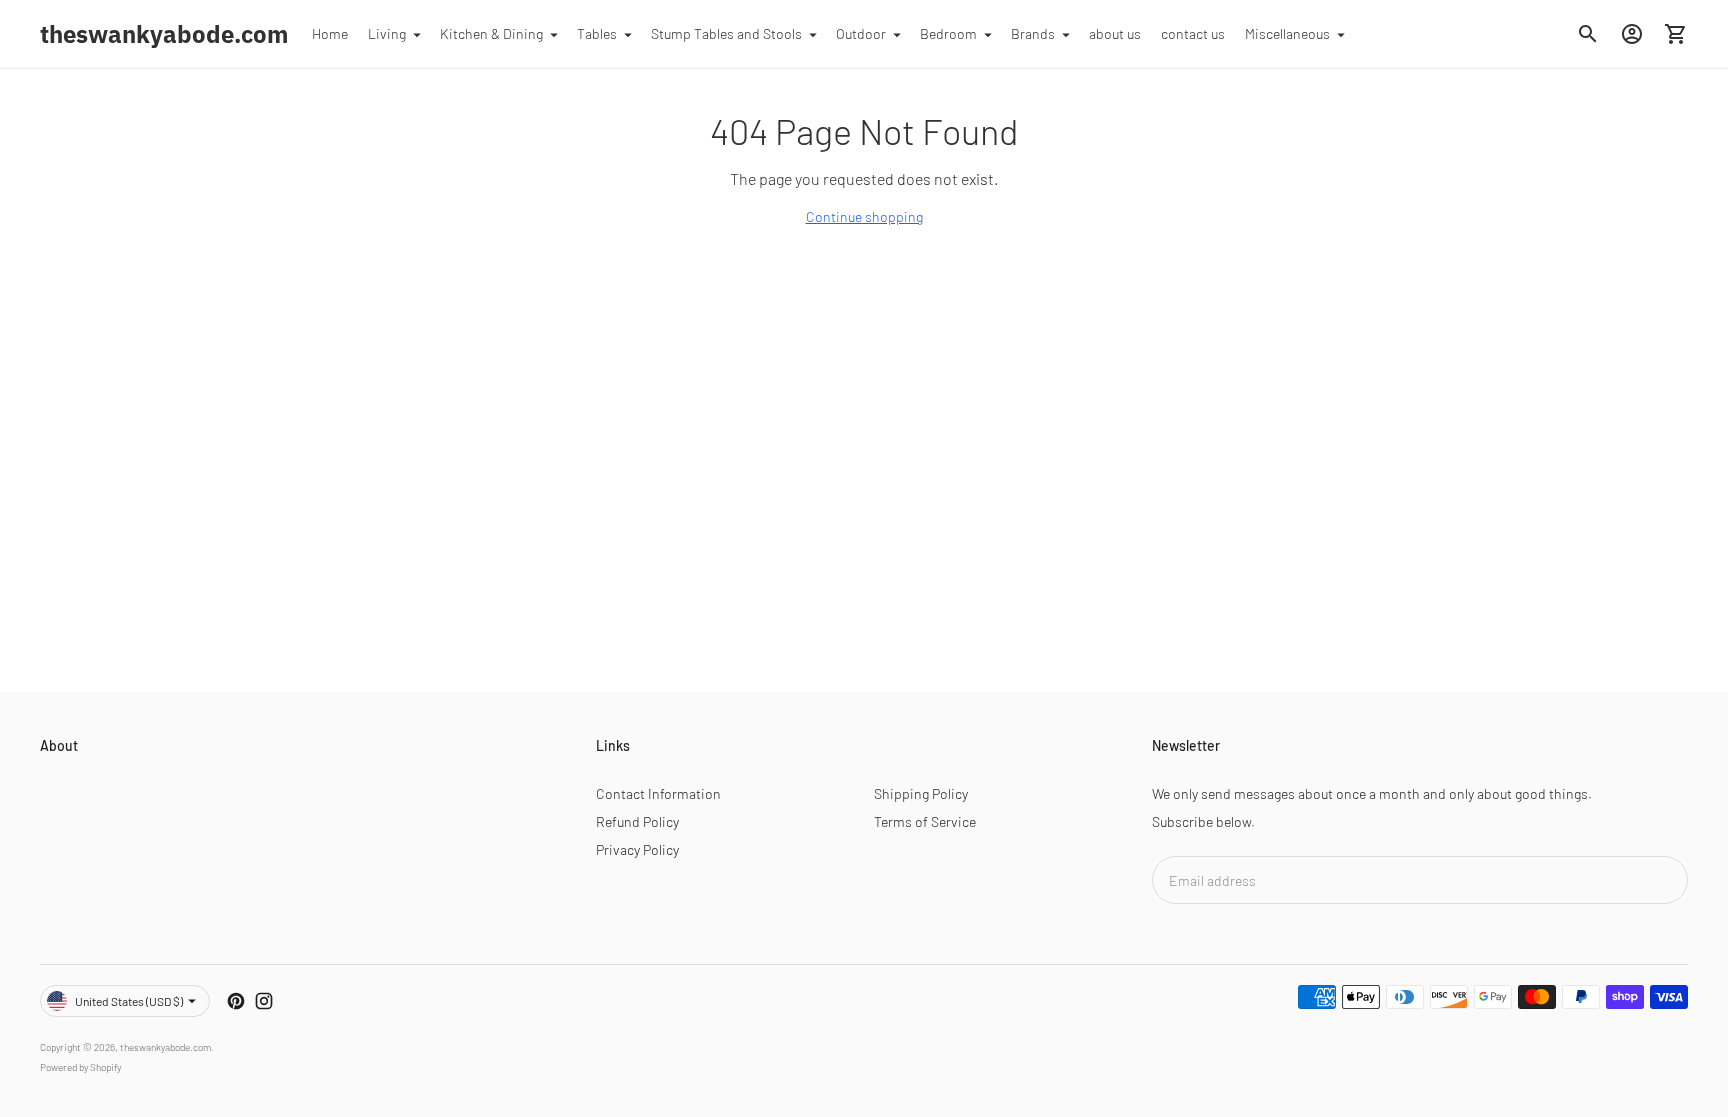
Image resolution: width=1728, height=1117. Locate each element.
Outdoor (861, 33)
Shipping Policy (921, 793)
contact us (1193, 33)
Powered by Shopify (80, 1067)
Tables (597, 33)
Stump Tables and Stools (726, 33)
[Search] (1588, 34)
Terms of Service (925, 821)
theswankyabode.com (165, 1047)
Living (387, 33)
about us (1115, 33)
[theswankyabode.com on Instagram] (264, 1001)
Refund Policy (637, 821)
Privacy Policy (637, 849)
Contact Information (658, 793)
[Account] (1632, 34)
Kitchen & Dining (491, 33)
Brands (1033, 33)
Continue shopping (864, 216)
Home (330, 33)
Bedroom (948, 33)
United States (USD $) (129, 1001)
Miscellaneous (1287, 33)
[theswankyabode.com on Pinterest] (236, 1001)
